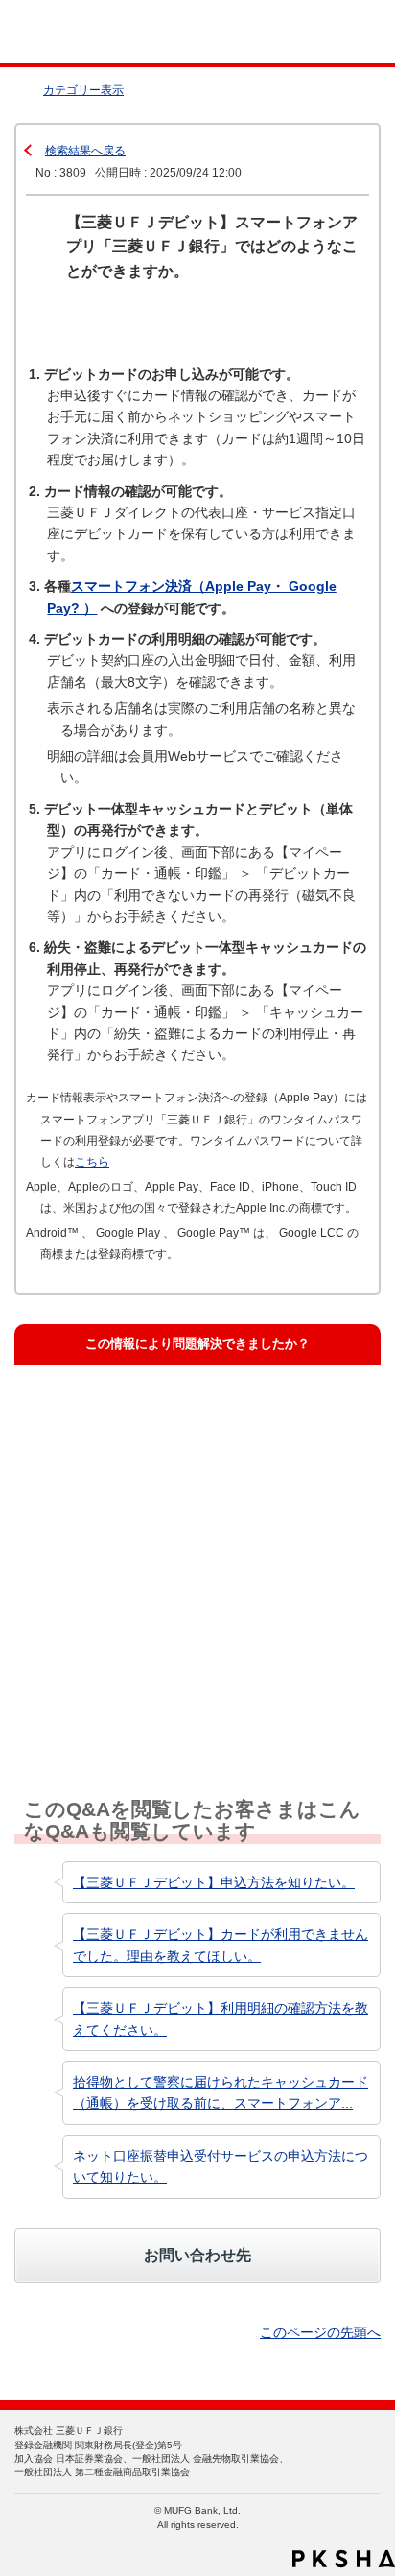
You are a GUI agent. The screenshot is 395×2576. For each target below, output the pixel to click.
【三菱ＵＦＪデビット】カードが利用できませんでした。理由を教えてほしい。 (221, 1945)
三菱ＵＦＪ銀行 (340, 32)
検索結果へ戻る (85, 151)
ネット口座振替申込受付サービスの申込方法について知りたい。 (221, 2166)
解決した (73, 1415)
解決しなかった (92, 1596)
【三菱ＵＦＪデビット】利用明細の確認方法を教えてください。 (221, 2019)
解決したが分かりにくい (116, 1506)
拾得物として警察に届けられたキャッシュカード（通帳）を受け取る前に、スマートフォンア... (221, 2092)
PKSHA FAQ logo (344, 2559)
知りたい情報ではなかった (123, 1687)
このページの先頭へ (320, 2332)
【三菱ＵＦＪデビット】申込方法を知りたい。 (214, 1882)
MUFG (59, 32)
